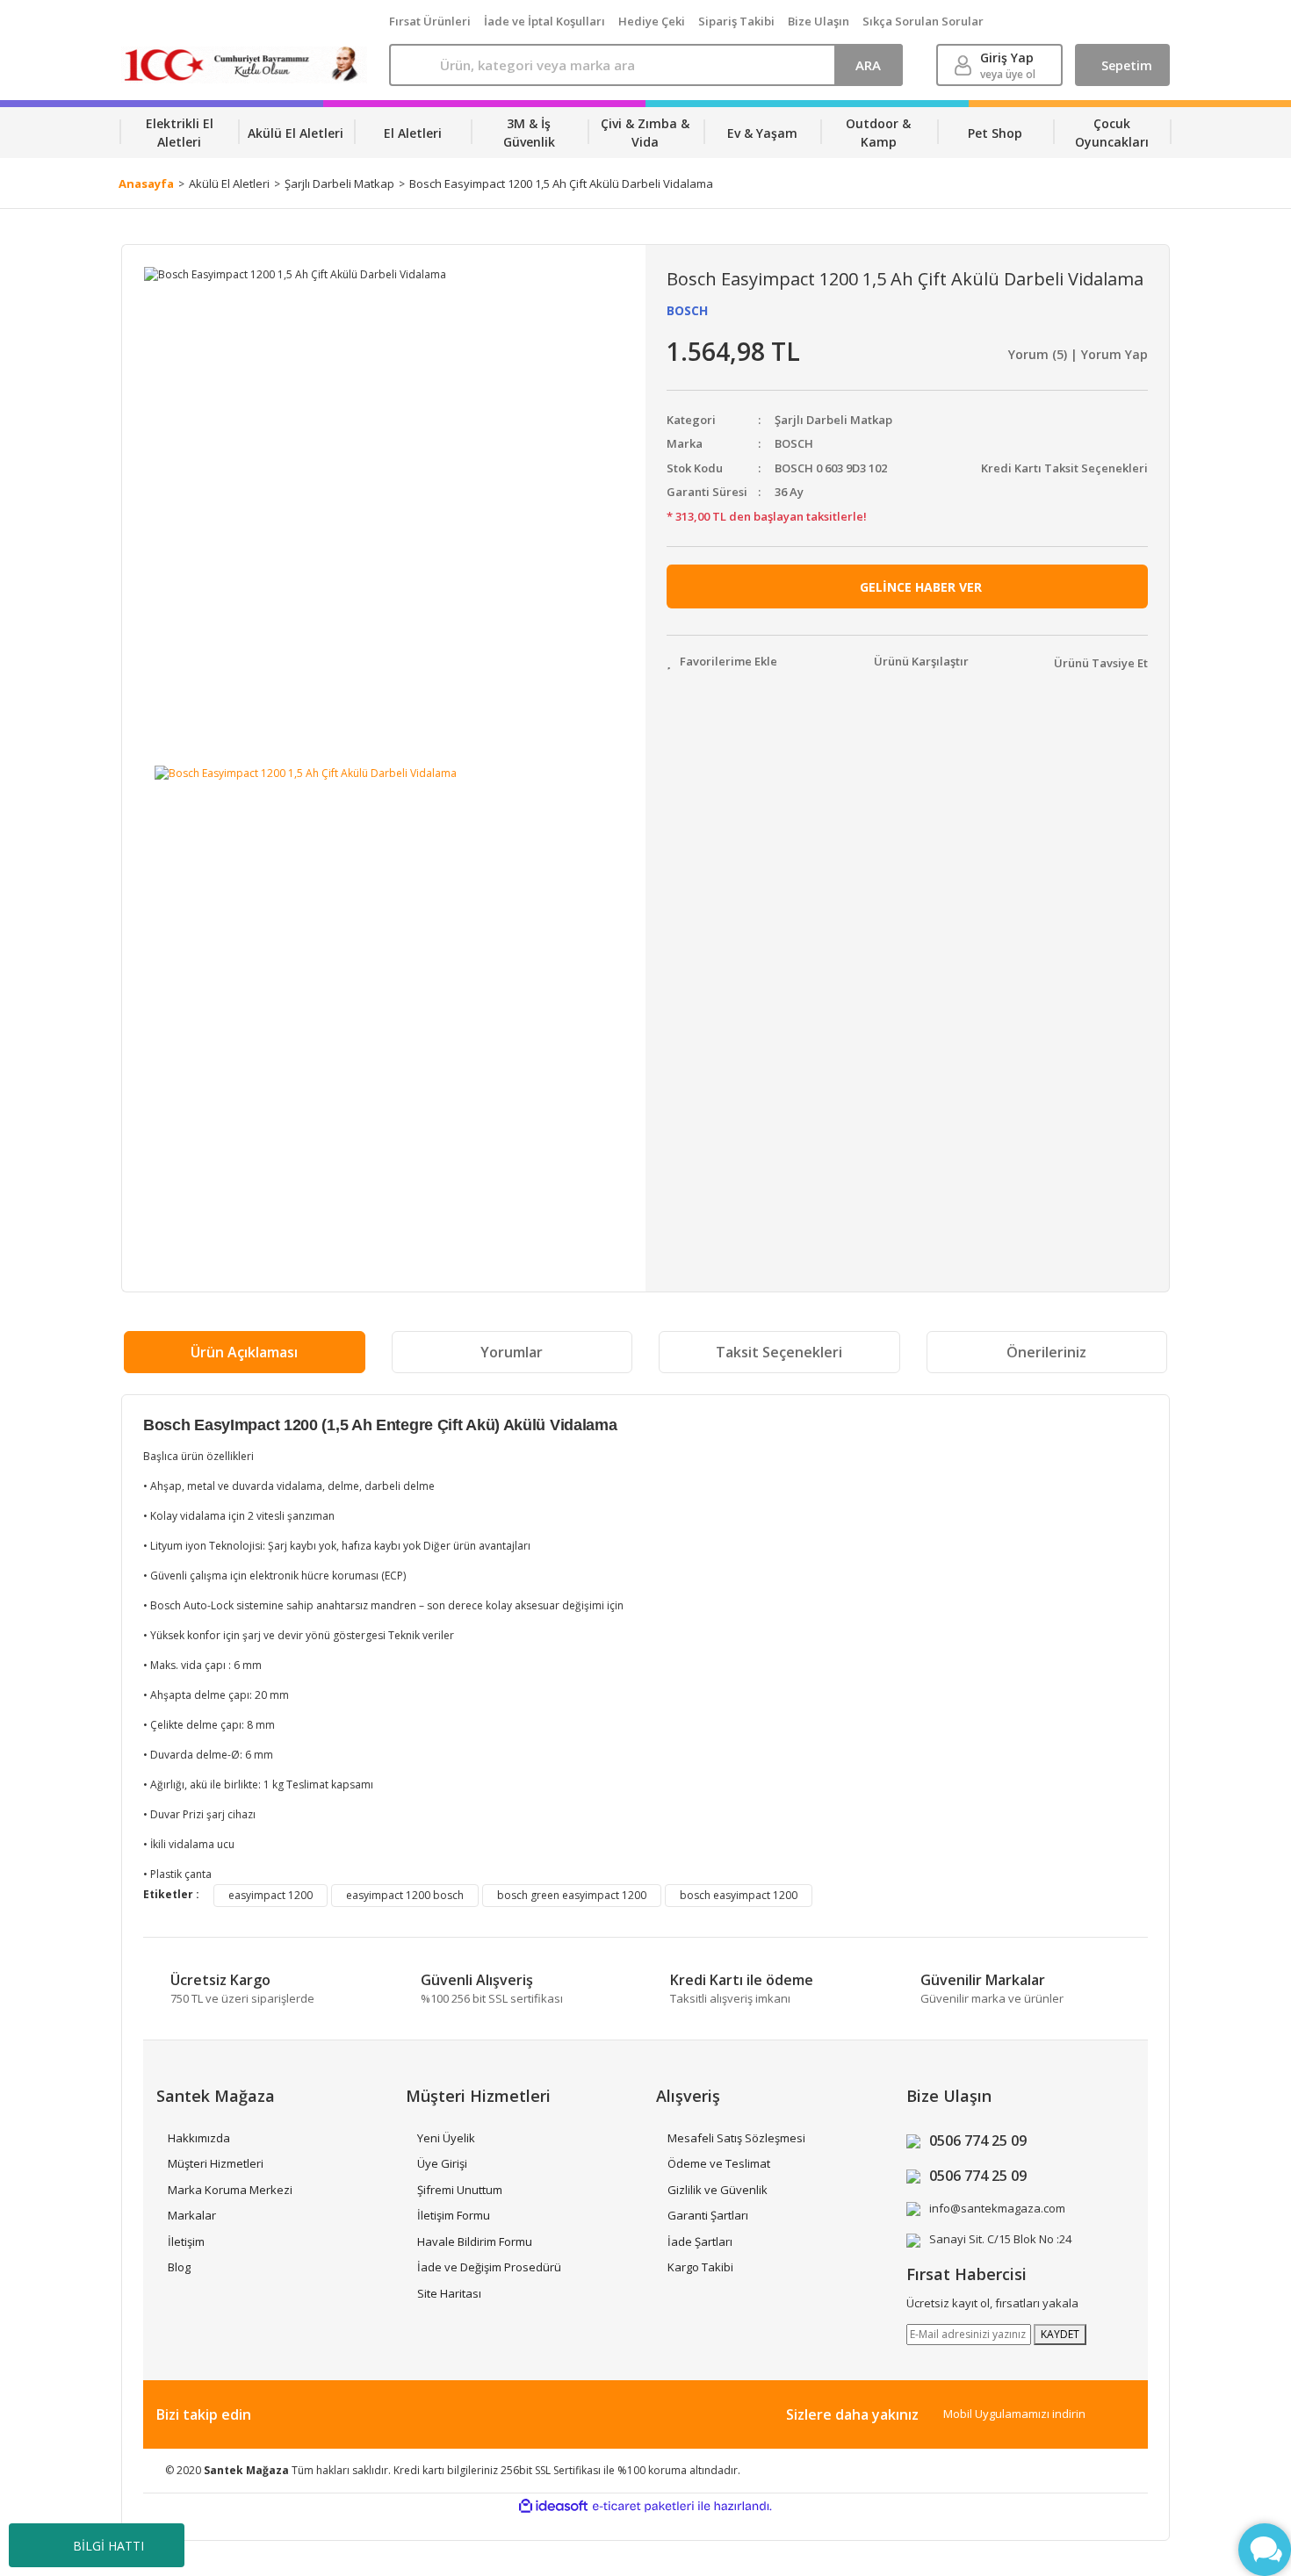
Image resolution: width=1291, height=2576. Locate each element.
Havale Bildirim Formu (475, 2241)
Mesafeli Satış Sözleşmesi (736, 2138)
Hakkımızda (199, 2138)
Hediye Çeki (652, 21)
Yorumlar (512, 1352)
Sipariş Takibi (736, 21)
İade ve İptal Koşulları (545, 21)
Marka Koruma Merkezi (230, 2190)
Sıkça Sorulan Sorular (923, 21)
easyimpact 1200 (270, 1895)
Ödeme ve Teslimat (719, 2163)
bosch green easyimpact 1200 (572, 1895)
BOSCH (687, 310)
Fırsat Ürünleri (430, 21)
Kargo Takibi (700, 2267)
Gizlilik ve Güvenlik (718, 2190)
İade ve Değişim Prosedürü (489, 2267)
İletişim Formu (454, 2215)
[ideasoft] (553, 2506)
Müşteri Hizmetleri (216, 2163)
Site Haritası (449, 2293)
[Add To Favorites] (722, 662)
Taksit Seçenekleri (779, 1352)
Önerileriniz (1046, 1352)
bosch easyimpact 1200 (739, 1895)
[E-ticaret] (643, 2507)
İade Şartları (700, 2241)
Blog (179, 2267)
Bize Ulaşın (819, 21)
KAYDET (1060, 2334)
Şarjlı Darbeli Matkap (833, 420)
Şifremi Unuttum (460, 2190)
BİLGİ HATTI (108, 2546)
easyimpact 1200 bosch (405, 1895)
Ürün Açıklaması (244, 1352)
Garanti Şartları (708, 2215)
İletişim (186, 2241)
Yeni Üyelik (446, 2138)
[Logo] (245, 65)
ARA (868, 65)
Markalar (192, 2215)
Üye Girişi (442, 2163)
